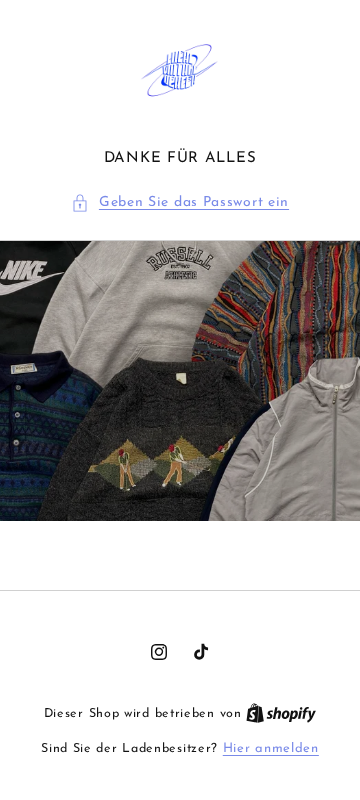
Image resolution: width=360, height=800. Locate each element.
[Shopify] (281, 713)
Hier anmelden (271, 748)
